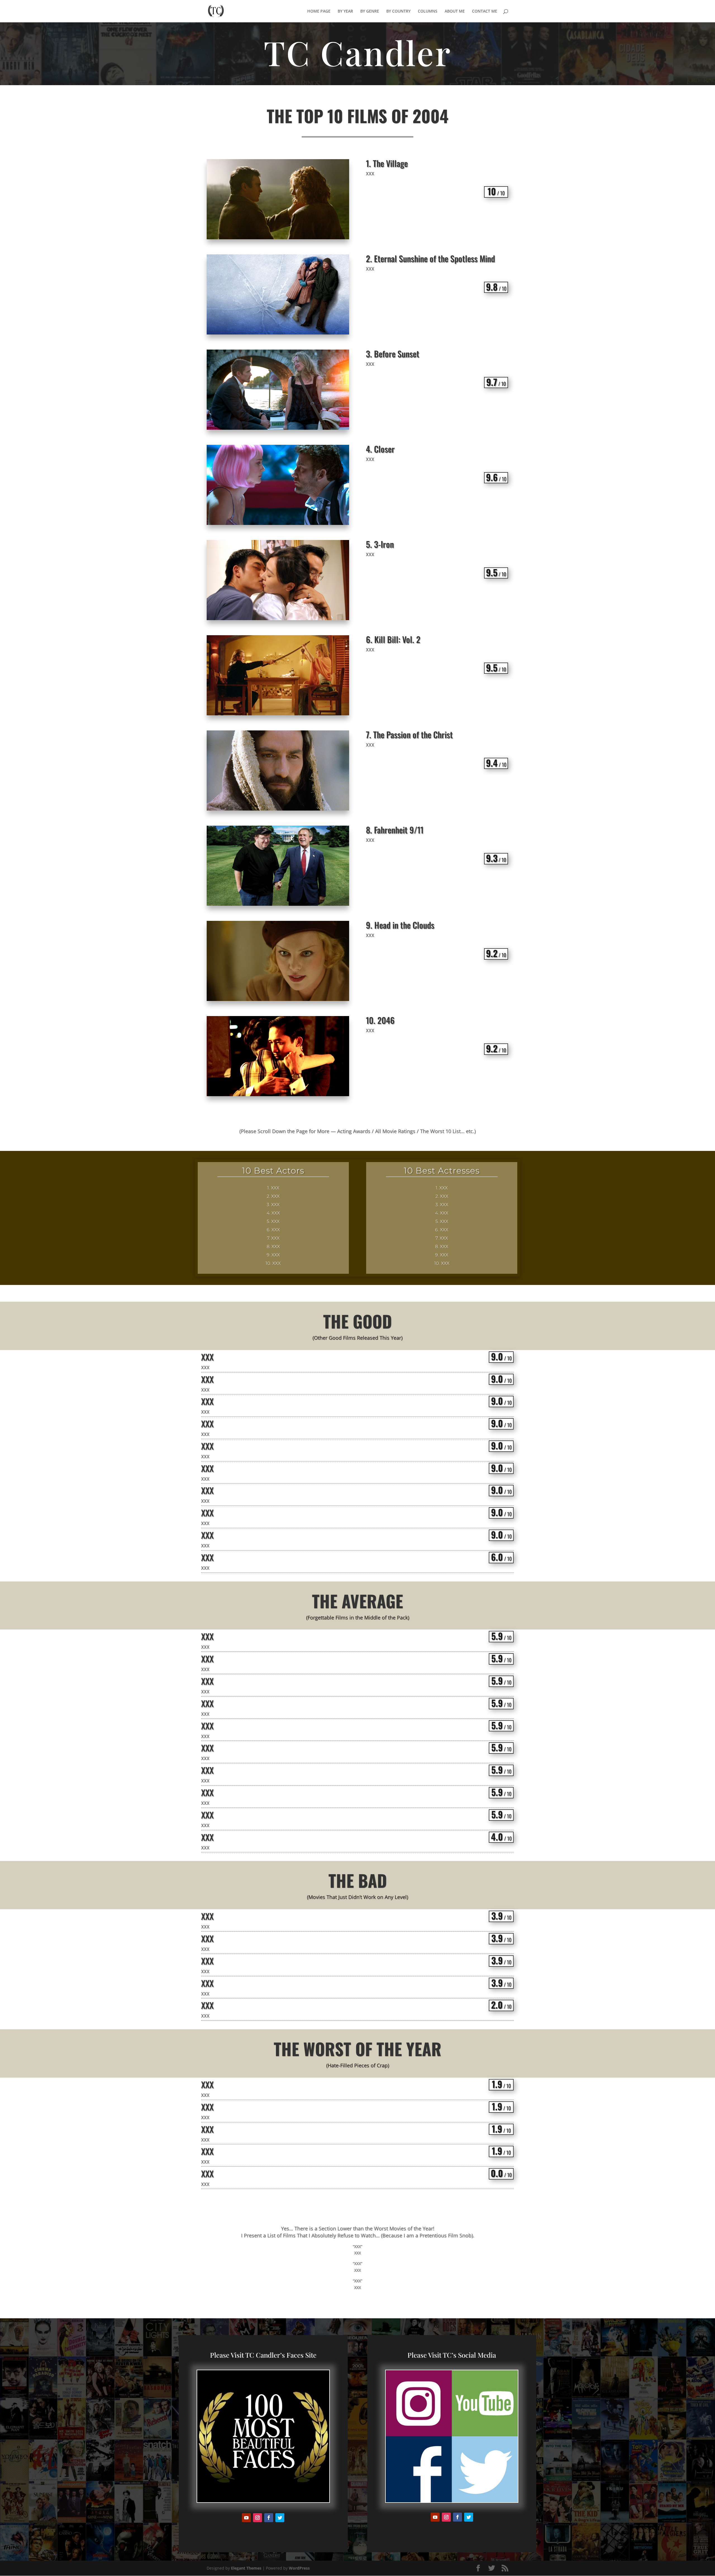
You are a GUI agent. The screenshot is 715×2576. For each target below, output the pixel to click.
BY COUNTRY (398, 11)
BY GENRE (370, 11)
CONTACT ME (485, 11)
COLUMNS (428, 11)
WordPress (299, 2568)
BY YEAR (345, 11)
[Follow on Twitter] (280, 2518)
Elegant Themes (246, 2568)
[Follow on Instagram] (258, 2518)
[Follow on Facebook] (269, 2518)
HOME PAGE (319, 11)
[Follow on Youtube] (246, 2518)
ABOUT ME (455, 11)
